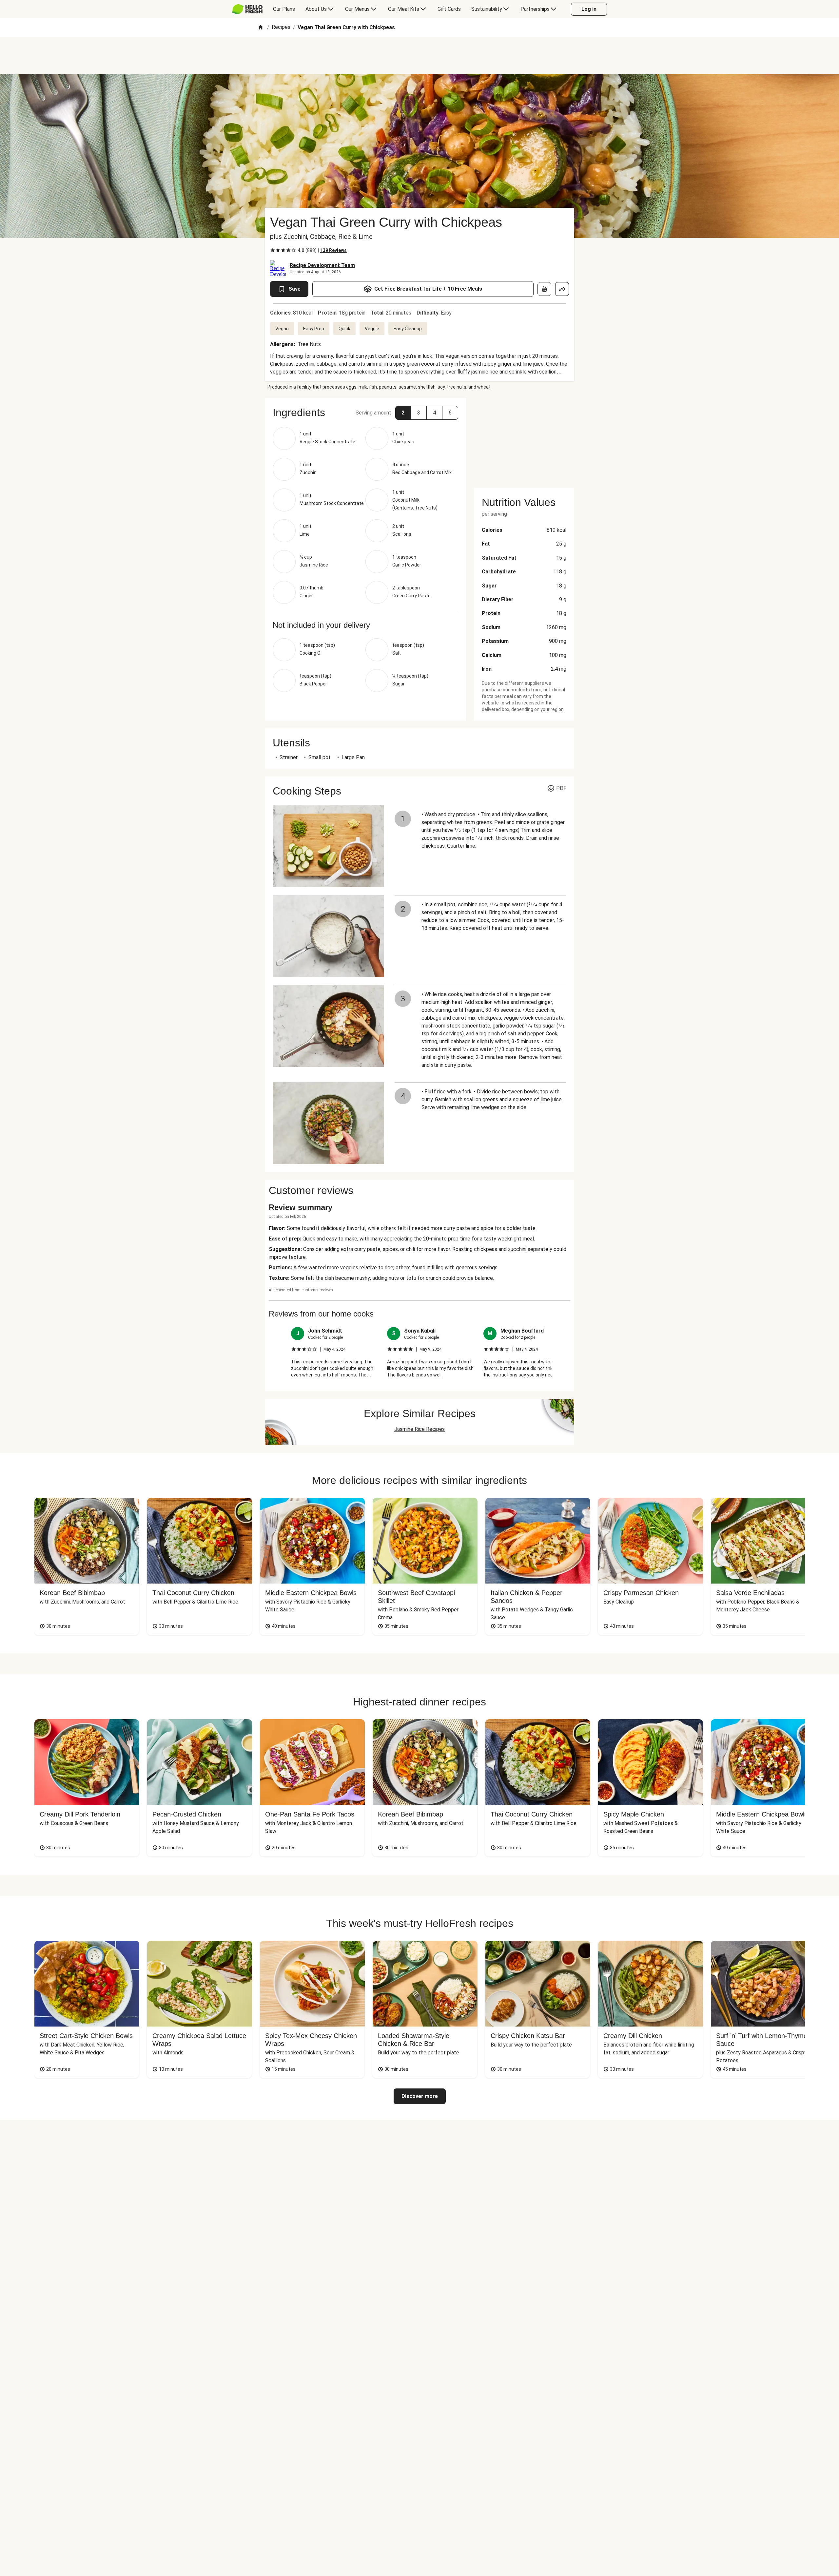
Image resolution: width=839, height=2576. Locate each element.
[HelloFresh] (247, 9)
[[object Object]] (544, 289)
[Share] (562, 289)
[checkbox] (273, 250)
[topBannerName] (419, 55)
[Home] (261, 28)
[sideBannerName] (524, 439)
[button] (403, 413)
